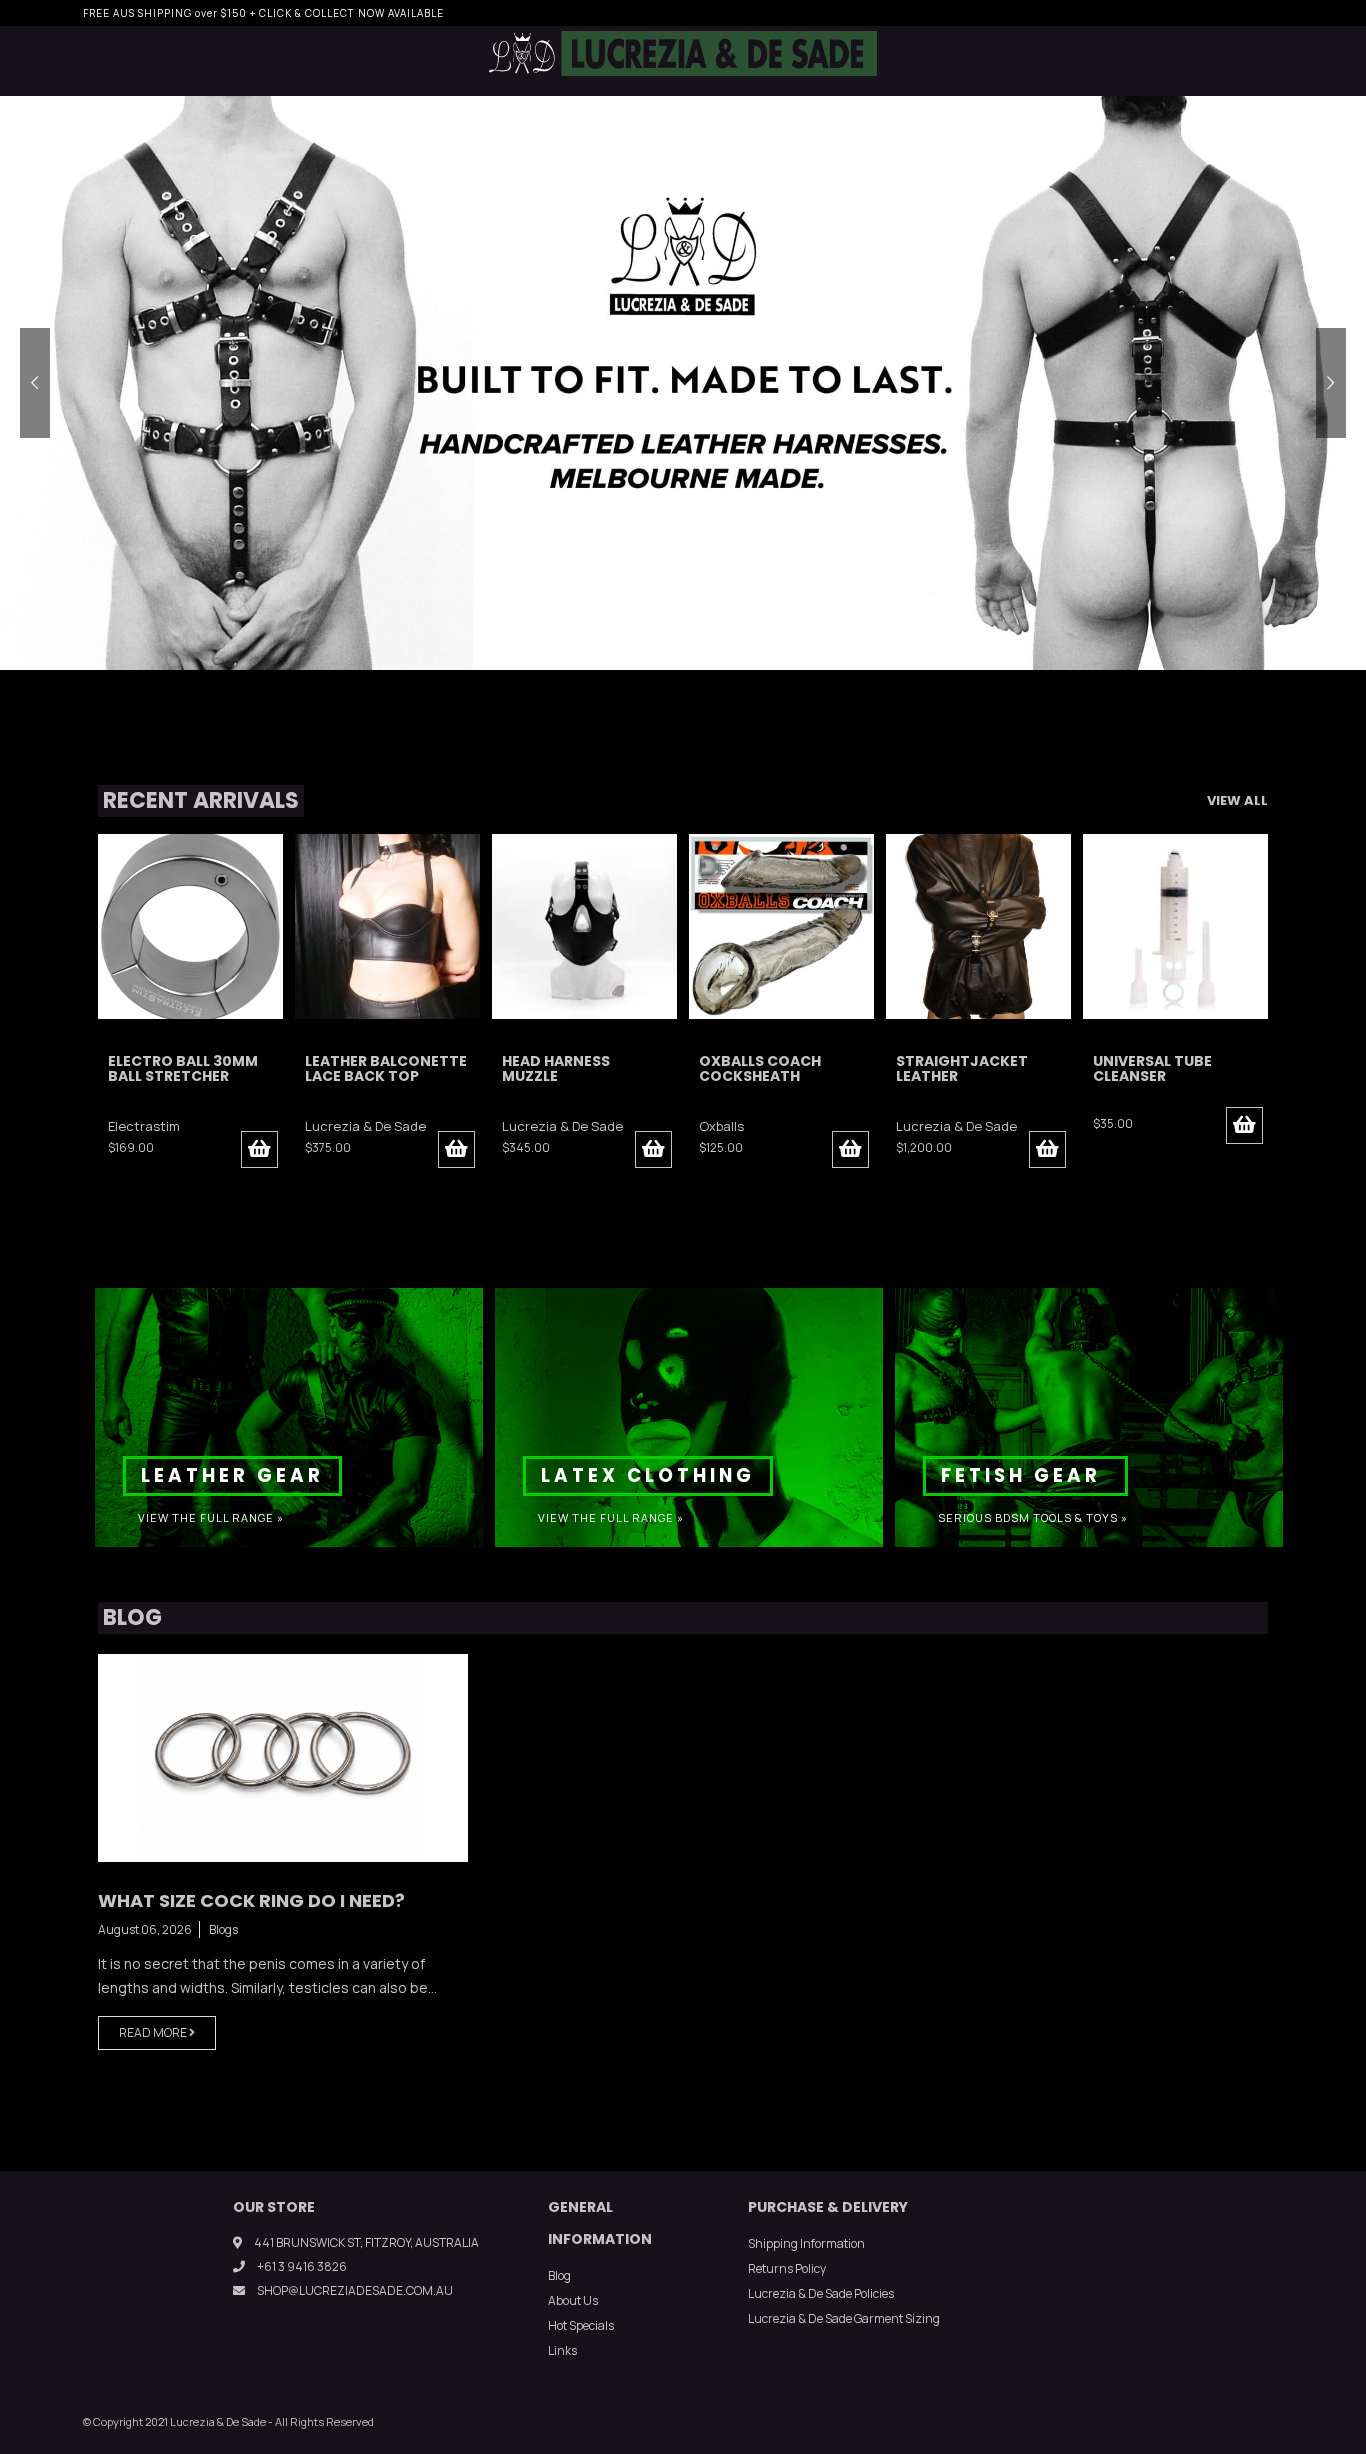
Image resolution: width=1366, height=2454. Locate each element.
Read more (154, 2032)
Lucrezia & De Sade (168, 1126)
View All (1237, 800)
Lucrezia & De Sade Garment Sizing (844, 2318)
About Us (573, 2300)
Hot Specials (581, 2325)
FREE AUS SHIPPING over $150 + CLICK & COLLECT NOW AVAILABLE (263, 13)
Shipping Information (806, 2243)
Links (562, 2350)
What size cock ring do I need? (251, 1900)
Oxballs (524, 1126)
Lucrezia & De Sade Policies (821, 2293)
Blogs (223, 1929)
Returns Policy (787, 2268)
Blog (559, 2275)
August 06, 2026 (145, 1929)
